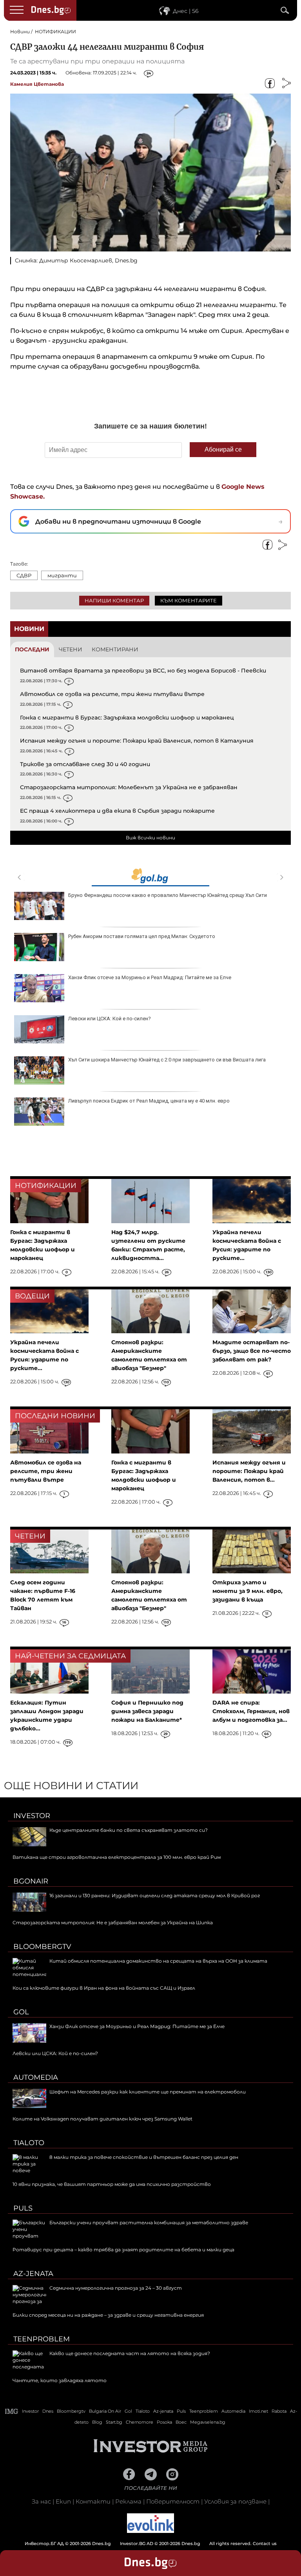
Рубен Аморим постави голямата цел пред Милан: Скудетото (142, 936)
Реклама (128, 2501)
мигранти (62, 575)
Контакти (93, 2501)
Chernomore (140, 2422)
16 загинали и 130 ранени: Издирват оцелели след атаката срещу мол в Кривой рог (155, 1895)
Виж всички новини (150, 838)
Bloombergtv (42, 1947)
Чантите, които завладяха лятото (60, 2380)
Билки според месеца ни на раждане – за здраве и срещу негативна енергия (108, 2315)
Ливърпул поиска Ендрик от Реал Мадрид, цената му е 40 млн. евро (149, 1101)
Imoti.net (258, 2411)
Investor (32, 1816)
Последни (32, 649)
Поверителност (173, 2501)
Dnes (48, 2411)
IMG (12, 2411)
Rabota (279, 2411)
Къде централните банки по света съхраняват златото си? (129, 1830)
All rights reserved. (139, 2543)
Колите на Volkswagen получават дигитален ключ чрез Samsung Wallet (102, 2119)
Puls (23, 2208)
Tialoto (29, 2143)
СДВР (24, 575)
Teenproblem (42, 2339)
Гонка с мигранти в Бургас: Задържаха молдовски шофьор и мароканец (127, 718)
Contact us (265, 2543)
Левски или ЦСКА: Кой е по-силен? (110, 1019)
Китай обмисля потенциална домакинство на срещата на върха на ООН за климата (158, 1961)
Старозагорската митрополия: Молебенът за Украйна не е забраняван (129, 787)
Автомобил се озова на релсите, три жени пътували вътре (112, 694)
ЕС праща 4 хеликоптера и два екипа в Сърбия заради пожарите (117, 811)
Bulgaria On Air (105, 2411)
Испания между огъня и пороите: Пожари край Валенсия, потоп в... (249, 1471)
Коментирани (115, 649)
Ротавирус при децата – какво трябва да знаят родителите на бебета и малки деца (123, 2250)
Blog (97, 2422)
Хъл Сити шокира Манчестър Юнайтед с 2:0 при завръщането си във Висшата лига (167, 1060)
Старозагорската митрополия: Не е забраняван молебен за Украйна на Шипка (113, 1923)
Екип (63, 2501)
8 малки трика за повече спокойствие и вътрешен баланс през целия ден (144, 2157)
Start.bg (114, 2422)
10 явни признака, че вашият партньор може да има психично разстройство (112, 2184)
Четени (71, 649)
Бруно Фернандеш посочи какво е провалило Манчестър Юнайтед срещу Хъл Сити (168, 895)
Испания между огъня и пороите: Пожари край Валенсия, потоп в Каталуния (137, 741)
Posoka (164, 2422)
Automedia (36, 2077)
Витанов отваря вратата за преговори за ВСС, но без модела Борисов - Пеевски (143, 671)
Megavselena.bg (208, 2422)
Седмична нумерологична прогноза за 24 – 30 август (116, 2288)
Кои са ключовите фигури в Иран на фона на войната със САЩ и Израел (104, 1988)
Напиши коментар (114, 600)
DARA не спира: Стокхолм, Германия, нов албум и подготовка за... (251, 1711)
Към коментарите (189, 600)
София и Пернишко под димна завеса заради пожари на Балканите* (147, 1711)
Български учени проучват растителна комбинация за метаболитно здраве (149, 2223)
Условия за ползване (235, 2501)
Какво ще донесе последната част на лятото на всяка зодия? (130, 2353)
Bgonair (31, 1881)
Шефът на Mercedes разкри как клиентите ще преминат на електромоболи (148, 2092)
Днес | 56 (186, 11)
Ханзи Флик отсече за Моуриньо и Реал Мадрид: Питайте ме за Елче (150, 977)
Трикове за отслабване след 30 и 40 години (85, 764)
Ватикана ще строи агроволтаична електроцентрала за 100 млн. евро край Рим (117, 1857)
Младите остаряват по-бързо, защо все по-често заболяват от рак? (252, 1351)
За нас (41, 2501)
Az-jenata (33, 2274)
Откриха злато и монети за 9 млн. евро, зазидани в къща (248, 1591)
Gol (21, 2012)
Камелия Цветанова (37, 84)
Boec (181, 2422)
